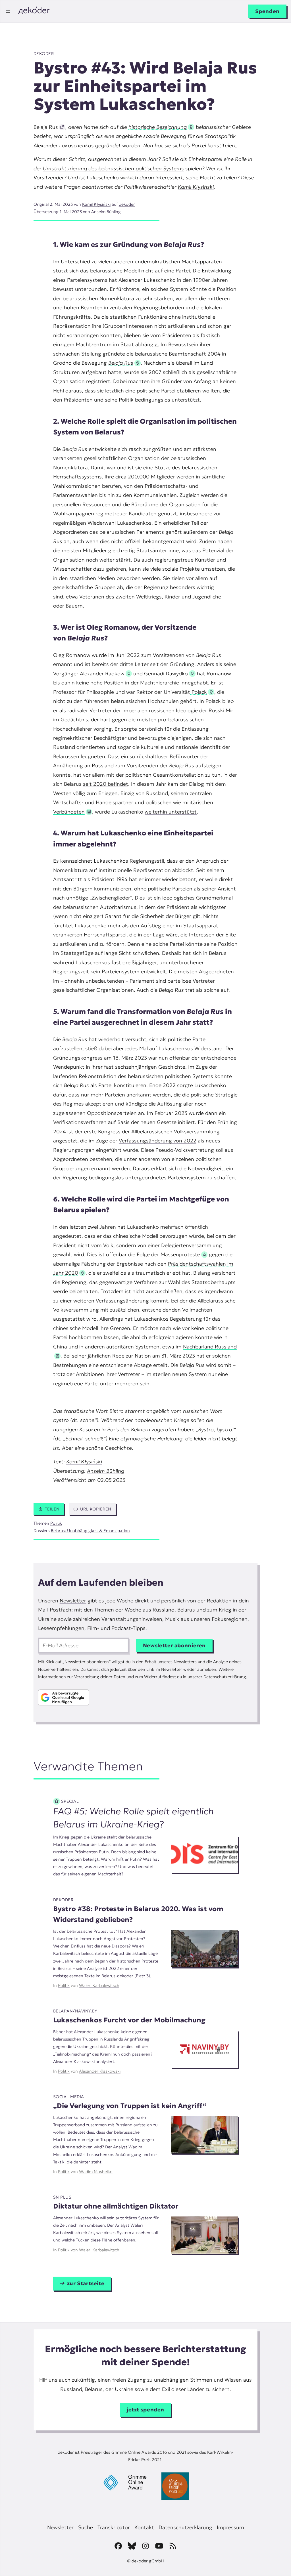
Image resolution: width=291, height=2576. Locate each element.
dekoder (44, 54)
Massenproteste (180, 1254)
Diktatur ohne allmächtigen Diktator (116, 2206)
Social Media (69, 2097)
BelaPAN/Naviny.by (75, 2011)
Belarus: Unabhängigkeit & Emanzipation (90, 1531)
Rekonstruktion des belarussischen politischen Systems (146, 1076)
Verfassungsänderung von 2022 (158, 1141)
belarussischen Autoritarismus (100, 907)
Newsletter (73, 1601)
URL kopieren (96, 1509)
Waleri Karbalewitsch (99, 1985)
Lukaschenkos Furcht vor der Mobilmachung (129, 2020)
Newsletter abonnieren (174, 1645)
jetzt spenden (145, 2410)
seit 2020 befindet (106, 784)
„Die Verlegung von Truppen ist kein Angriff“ (130, 2106)
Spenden (267, 11)
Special (70, 1801)
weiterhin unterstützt (171, 812)
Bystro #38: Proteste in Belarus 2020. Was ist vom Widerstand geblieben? (138, 1914)
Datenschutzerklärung (225, 1677)
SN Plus (62, 2197)
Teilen (52, 1509)
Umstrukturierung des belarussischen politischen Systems (113, 168)
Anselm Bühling (106, 212)
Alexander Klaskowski (100, 2071)
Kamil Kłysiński (196, 187)
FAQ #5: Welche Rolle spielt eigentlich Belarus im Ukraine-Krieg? (133, 1818)
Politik (56, 1523)
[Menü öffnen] (8, 11)
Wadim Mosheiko (96, 2172)
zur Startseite (86, 2283)
